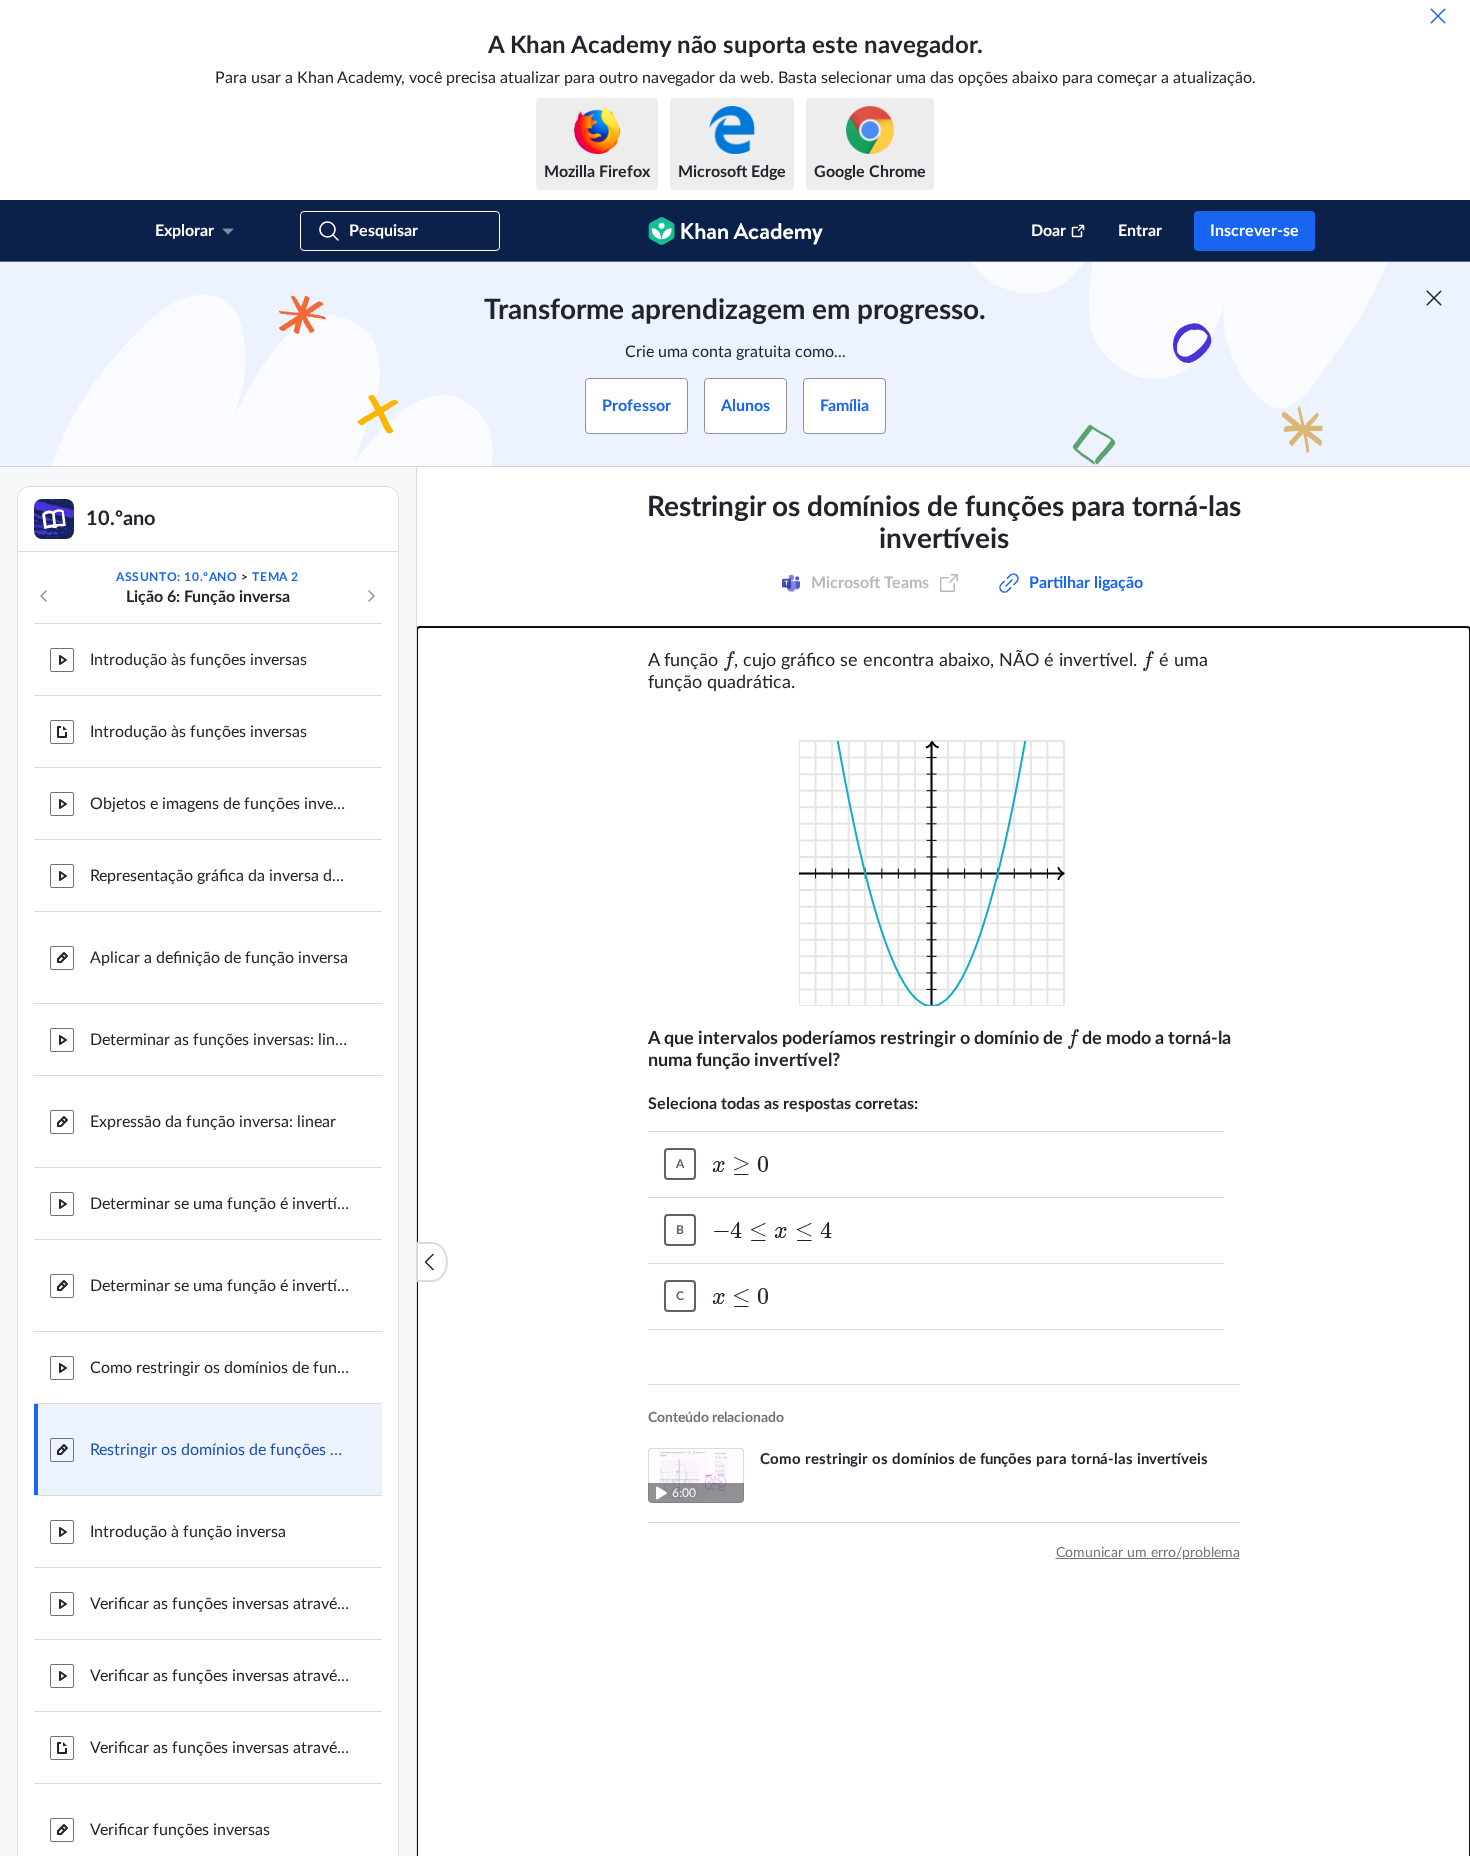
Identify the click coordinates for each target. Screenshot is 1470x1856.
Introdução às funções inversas (198, 660)
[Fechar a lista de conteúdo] (432, 1262)
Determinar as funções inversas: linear (220, 1040)
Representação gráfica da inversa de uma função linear (220, 876)
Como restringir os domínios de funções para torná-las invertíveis (220, 1368)
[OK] (1438, 16)
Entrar (1140, 231)
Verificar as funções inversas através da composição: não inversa (220, 1676)
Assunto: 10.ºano (177, 577)
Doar (1048, 231)
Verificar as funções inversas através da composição (220, 1604)
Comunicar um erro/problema (1148, 1553)
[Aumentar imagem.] (944, 861)
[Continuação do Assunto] (371, 596)
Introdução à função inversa (188, 1532)
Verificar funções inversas (180, 1830)
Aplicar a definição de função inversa (219, 958)
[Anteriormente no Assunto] (44, 596)
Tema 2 (275, 577)
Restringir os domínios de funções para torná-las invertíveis (220, 1450)
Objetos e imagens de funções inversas (220, 804)
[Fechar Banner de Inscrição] (1434, 298)
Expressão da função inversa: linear (213, 1122)
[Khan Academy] (735, 231)
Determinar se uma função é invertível (220, 1204)
